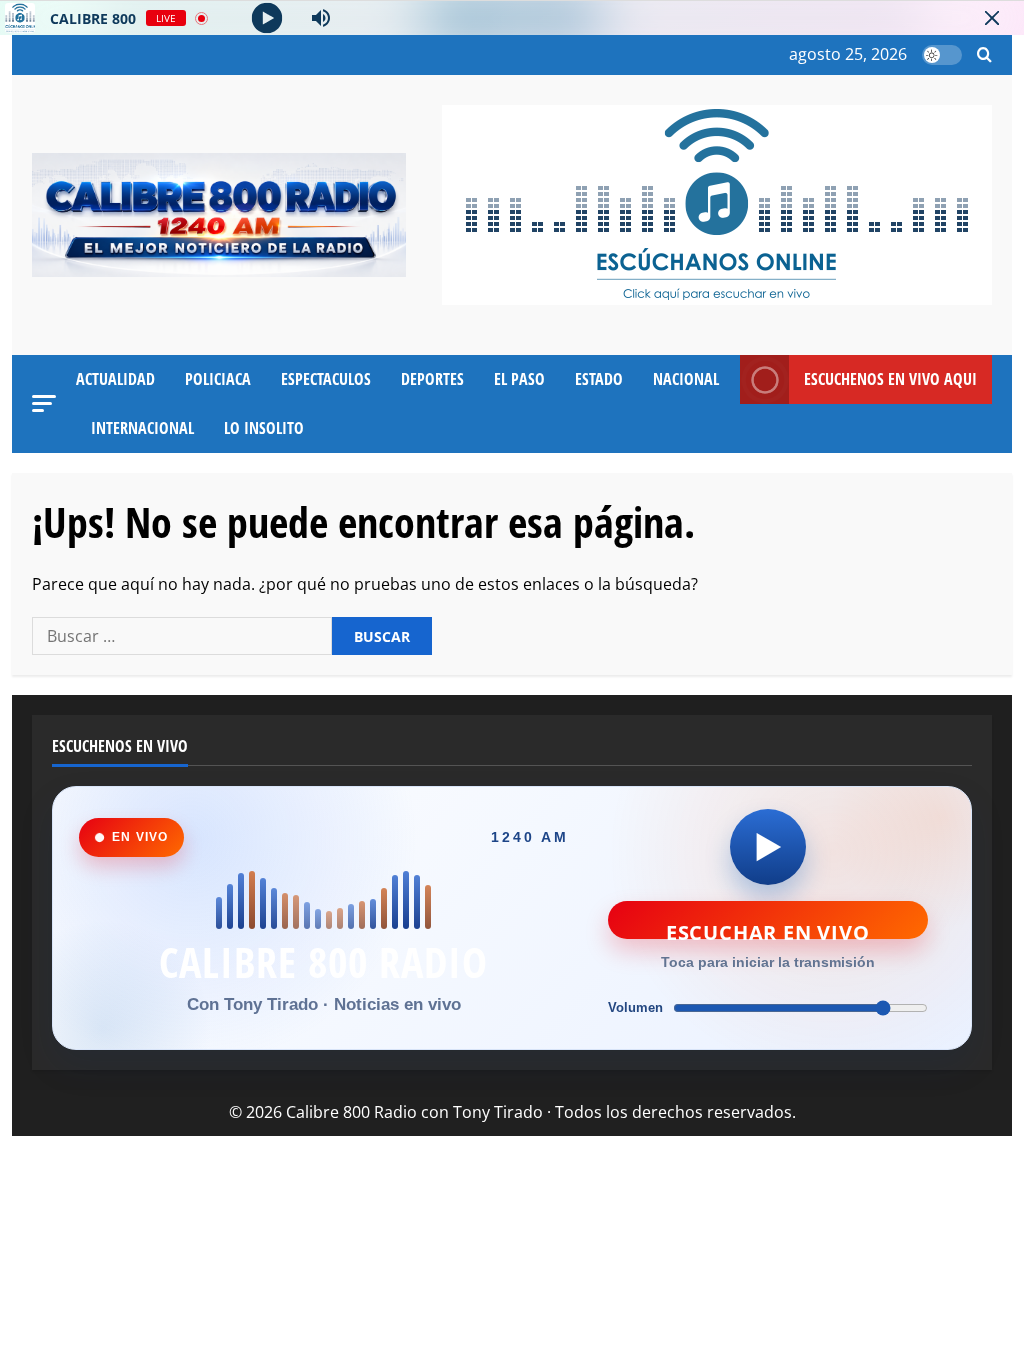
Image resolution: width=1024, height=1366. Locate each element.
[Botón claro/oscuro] (942, 55)
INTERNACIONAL (142, 428)
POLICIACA (218, 379)
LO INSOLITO (264, 428)
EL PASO (519, 379)
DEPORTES (432, 379)
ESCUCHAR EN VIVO (768, 929)
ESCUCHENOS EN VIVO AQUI (890, 379)
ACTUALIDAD (115, 379)
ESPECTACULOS (326, 379)
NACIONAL (686, 379)
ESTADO (599, 379)
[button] (984, 55)
